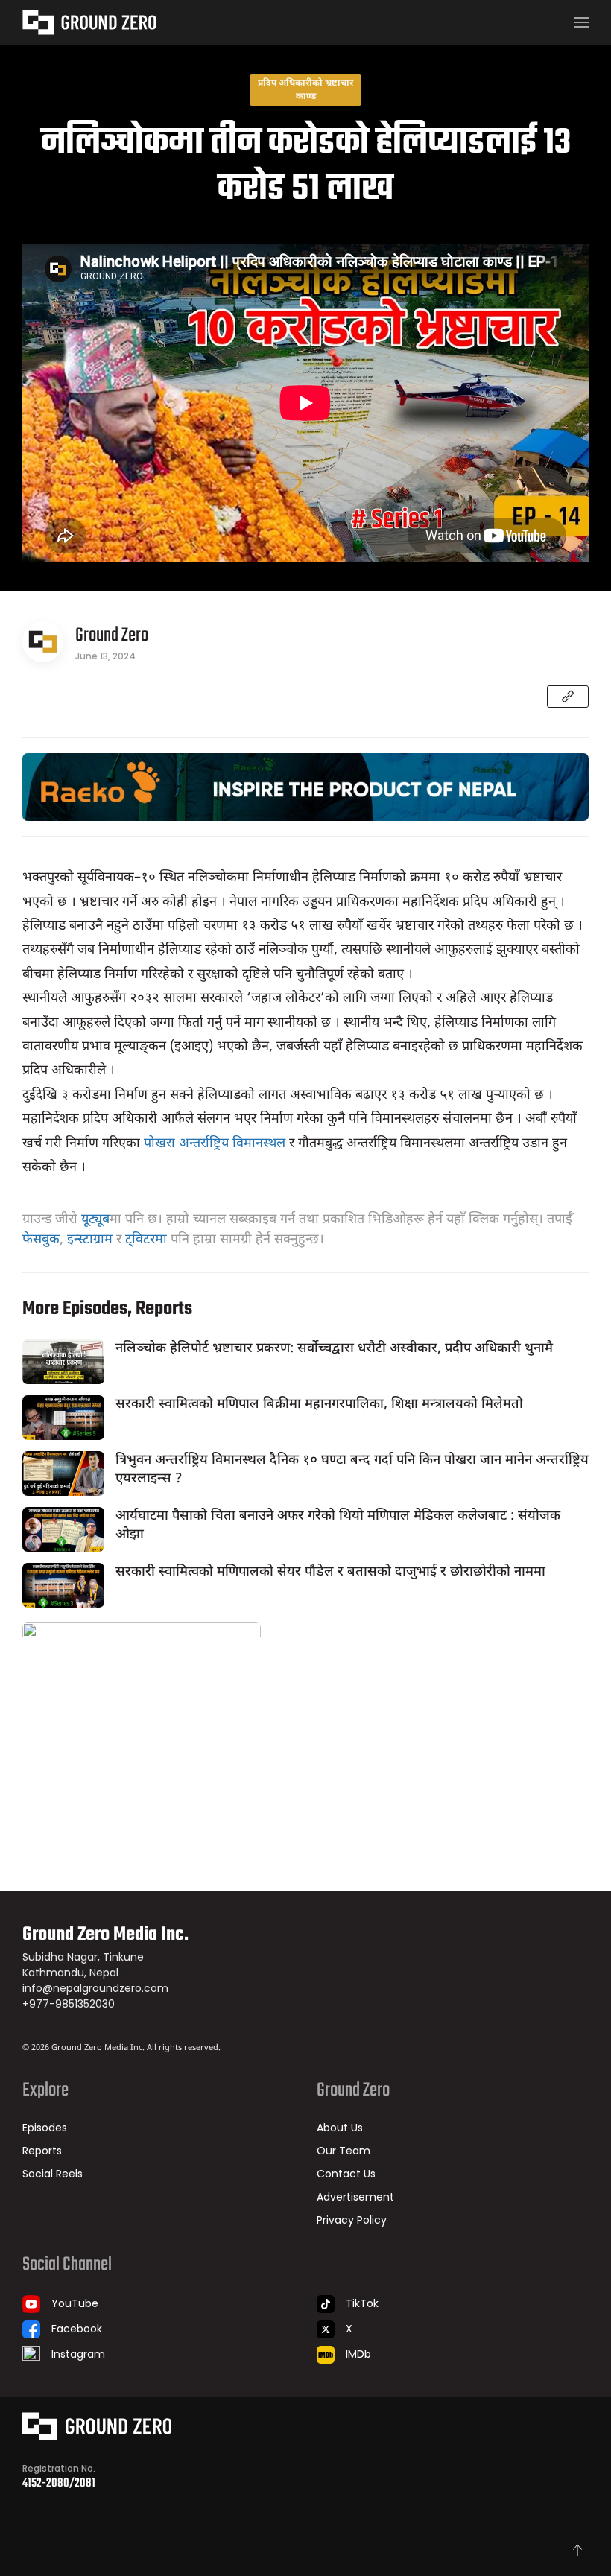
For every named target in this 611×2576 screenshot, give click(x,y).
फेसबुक (41, 1240)
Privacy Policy (352, 2220)
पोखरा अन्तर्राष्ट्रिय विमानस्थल (215, 1144)
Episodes (45, 2128)
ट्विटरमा (146, 1240)
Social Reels (53, 2174)
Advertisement (355, 2197)
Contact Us (346, 2174)
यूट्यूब (95, 1220)
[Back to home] (89, 22)
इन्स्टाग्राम (90, 1240)
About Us (340, 2128)
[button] (581, 22)
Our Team (344, 2151)
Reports (42, 2151)
